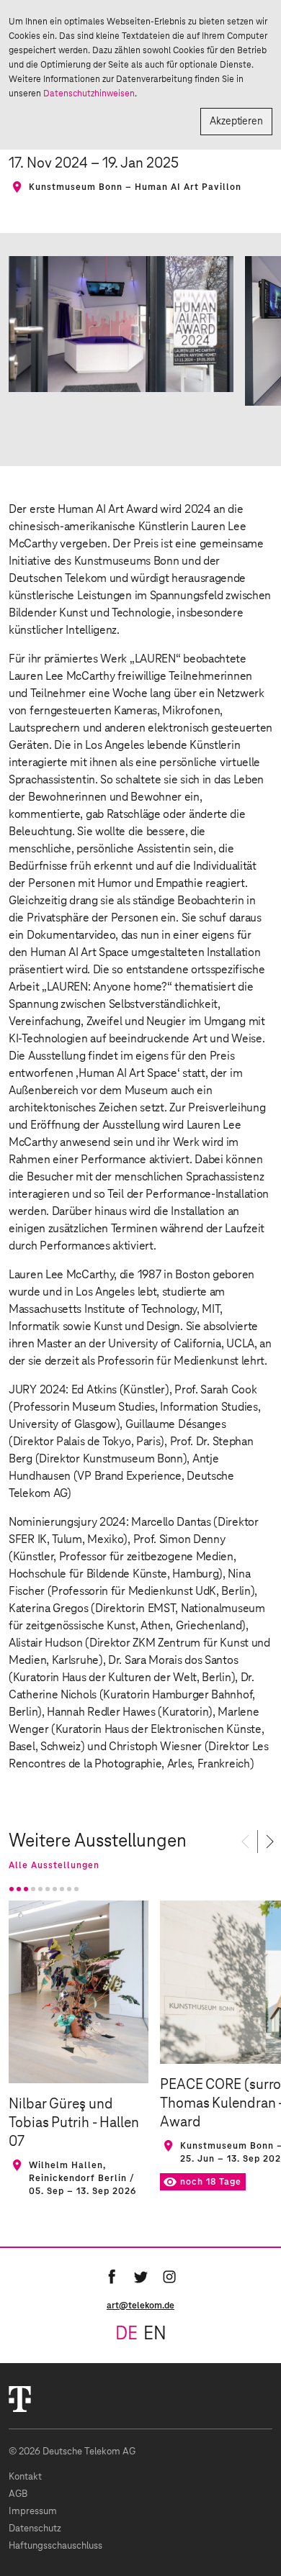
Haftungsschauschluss (55, 2546)
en (155, 2334)
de (126, 2334)
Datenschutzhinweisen (89, 94)
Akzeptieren (236, 122)
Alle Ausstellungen (54, 1865)
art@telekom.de (140, 2306)
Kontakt (25, 2477)
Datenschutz (35, 2529)
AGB (18, 2494)
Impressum (33, 2512)
